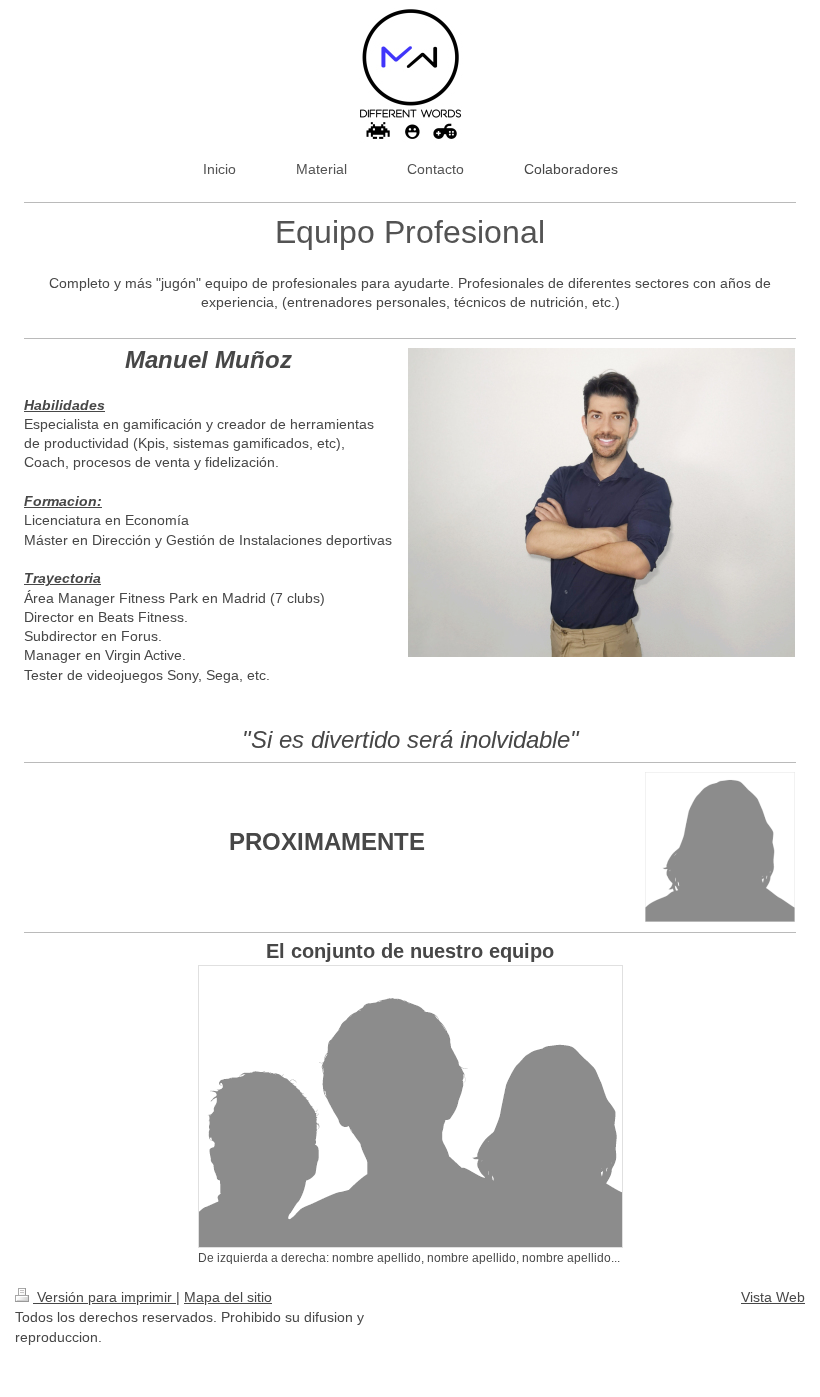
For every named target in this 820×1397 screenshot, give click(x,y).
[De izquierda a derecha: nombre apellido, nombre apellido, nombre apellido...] (410, 1106)
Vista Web (773, 1297)
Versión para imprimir (104, 1297)
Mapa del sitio (228, 1297)
